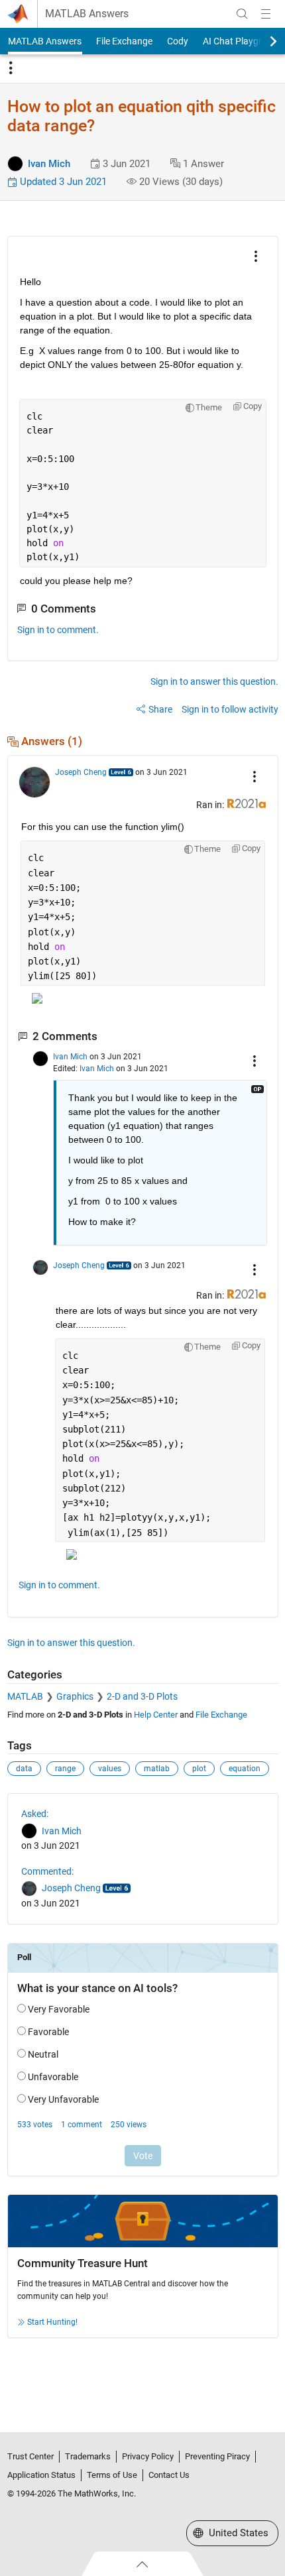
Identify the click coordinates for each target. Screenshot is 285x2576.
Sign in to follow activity (230, 709)
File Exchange (124, 41)
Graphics (75, 1696)
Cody (178, 41)
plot (199, 1769)
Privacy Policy (148, 2456)
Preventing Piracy (217, 2456)
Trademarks (88, 2456)
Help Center (156, 1715)
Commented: (47, 1871)
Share (160, 709)
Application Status (41, 2475)
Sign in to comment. (58, 630)
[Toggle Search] (242, 14)
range (65, 1769)
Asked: (35, 1814)
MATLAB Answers (87, 14)
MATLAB (25, 1696)
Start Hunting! (52, 2322)
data (24, 1769)
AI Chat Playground (243, 41)
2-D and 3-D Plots (142, 1696)
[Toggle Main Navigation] (266, 14)
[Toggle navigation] (11, 68)
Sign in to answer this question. (214, 681)
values (110, 1769)
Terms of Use (112, 2475)
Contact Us (169, 2475)
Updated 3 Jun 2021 (62, 182)
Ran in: (211, 805)
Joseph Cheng (81, 772)
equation (245, 1769)
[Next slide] (262, 41)
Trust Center (30, 2456)
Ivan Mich (49, 164)
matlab (157, 1769)
